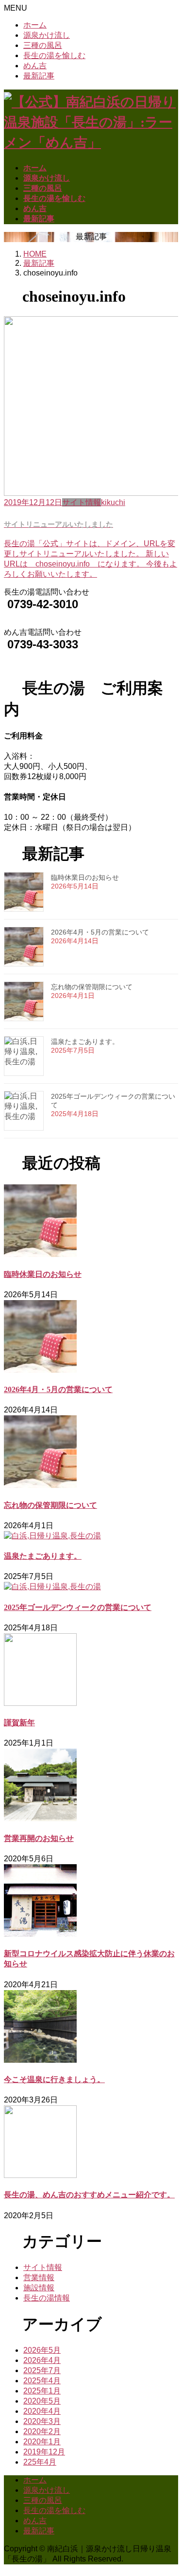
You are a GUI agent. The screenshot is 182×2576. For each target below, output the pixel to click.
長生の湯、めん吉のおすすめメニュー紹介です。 (89, 2195)
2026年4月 (42, 2360)
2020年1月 (42, 2442)
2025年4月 (42, 2381)
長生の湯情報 (47, 2298)
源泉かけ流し (47, 35)
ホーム (35, 25)
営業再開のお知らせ (39, 1838)
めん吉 (35, 66)
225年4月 (40, 2462)
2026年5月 (42, 2350)
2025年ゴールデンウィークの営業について (78, 1607)
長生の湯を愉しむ (54, 55)
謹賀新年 (19, 1723)
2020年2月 (42, 2431)
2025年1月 (42, 2391)
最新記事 (39, 76)
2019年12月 (44, 2452)
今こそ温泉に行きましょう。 (54, 2079)
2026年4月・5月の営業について (100, 932)
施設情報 (39, 2288)
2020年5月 (42, 2401)
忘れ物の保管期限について (92, 987)
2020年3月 (42, 2421)
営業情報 (39, 2277)
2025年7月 (42, 2370)
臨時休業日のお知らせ (85, 877)
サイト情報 (43, 2267)
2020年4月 (42, 2411)
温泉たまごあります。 (85, 1042)
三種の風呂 (43, 45)
